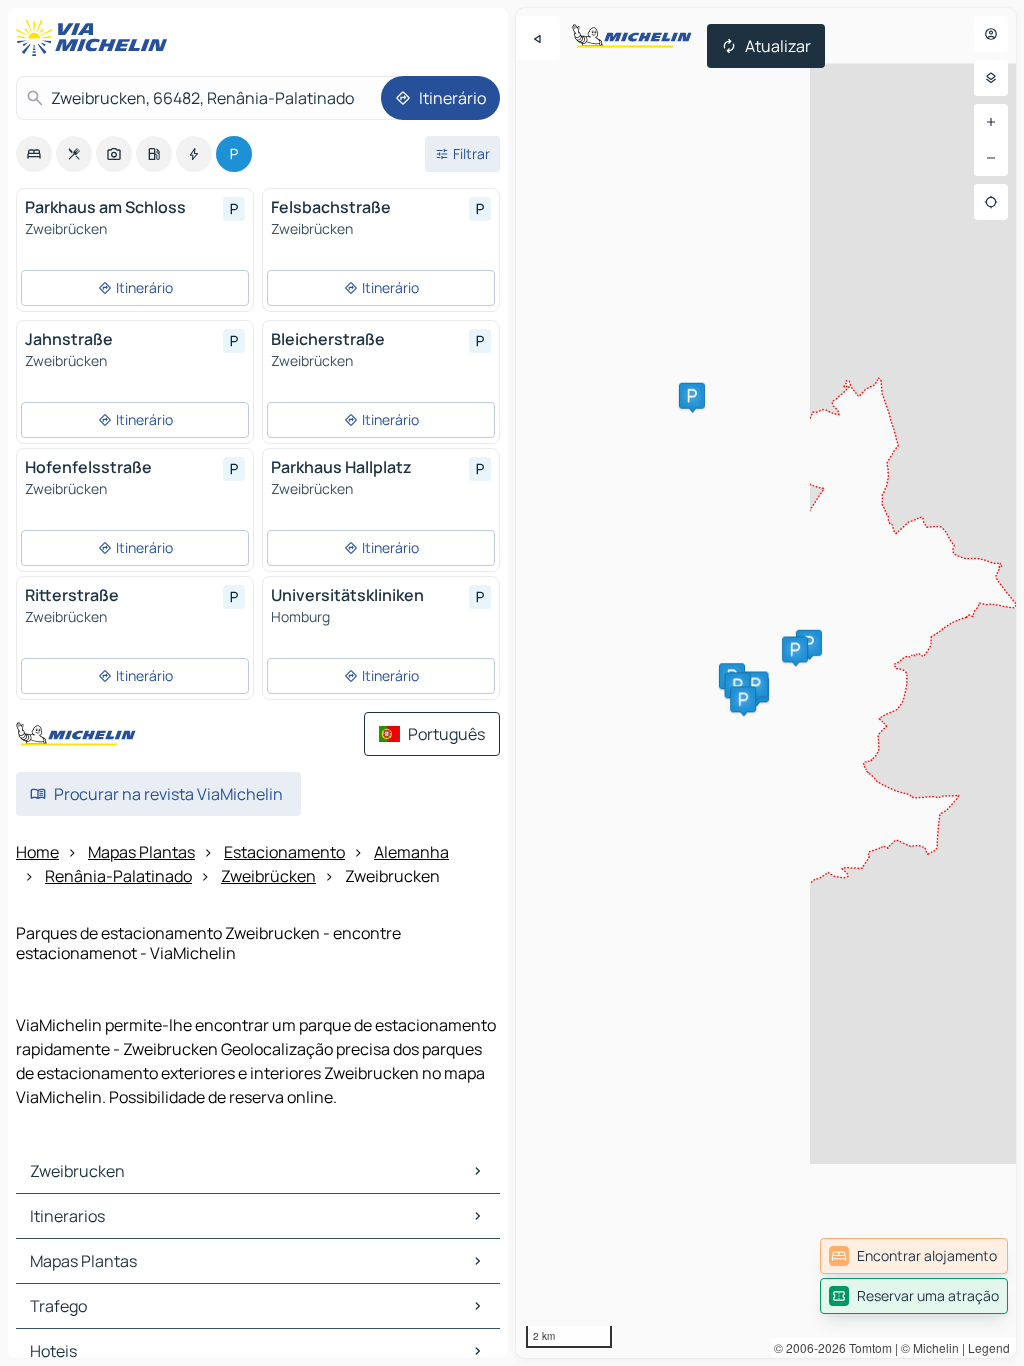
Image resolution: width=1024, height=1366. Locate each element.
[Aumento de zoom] (991, 122)
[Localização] (991, 202)
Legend (989, 1347)
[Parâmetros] (991, 78)
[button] (809, 643)
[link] (914, 1256)
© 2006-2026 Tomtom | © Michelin (866, 1347)
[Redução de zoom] (991, 158)
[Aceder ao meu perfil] (991, 34)
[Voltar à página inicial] (96, 38)
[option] (34, 154)
